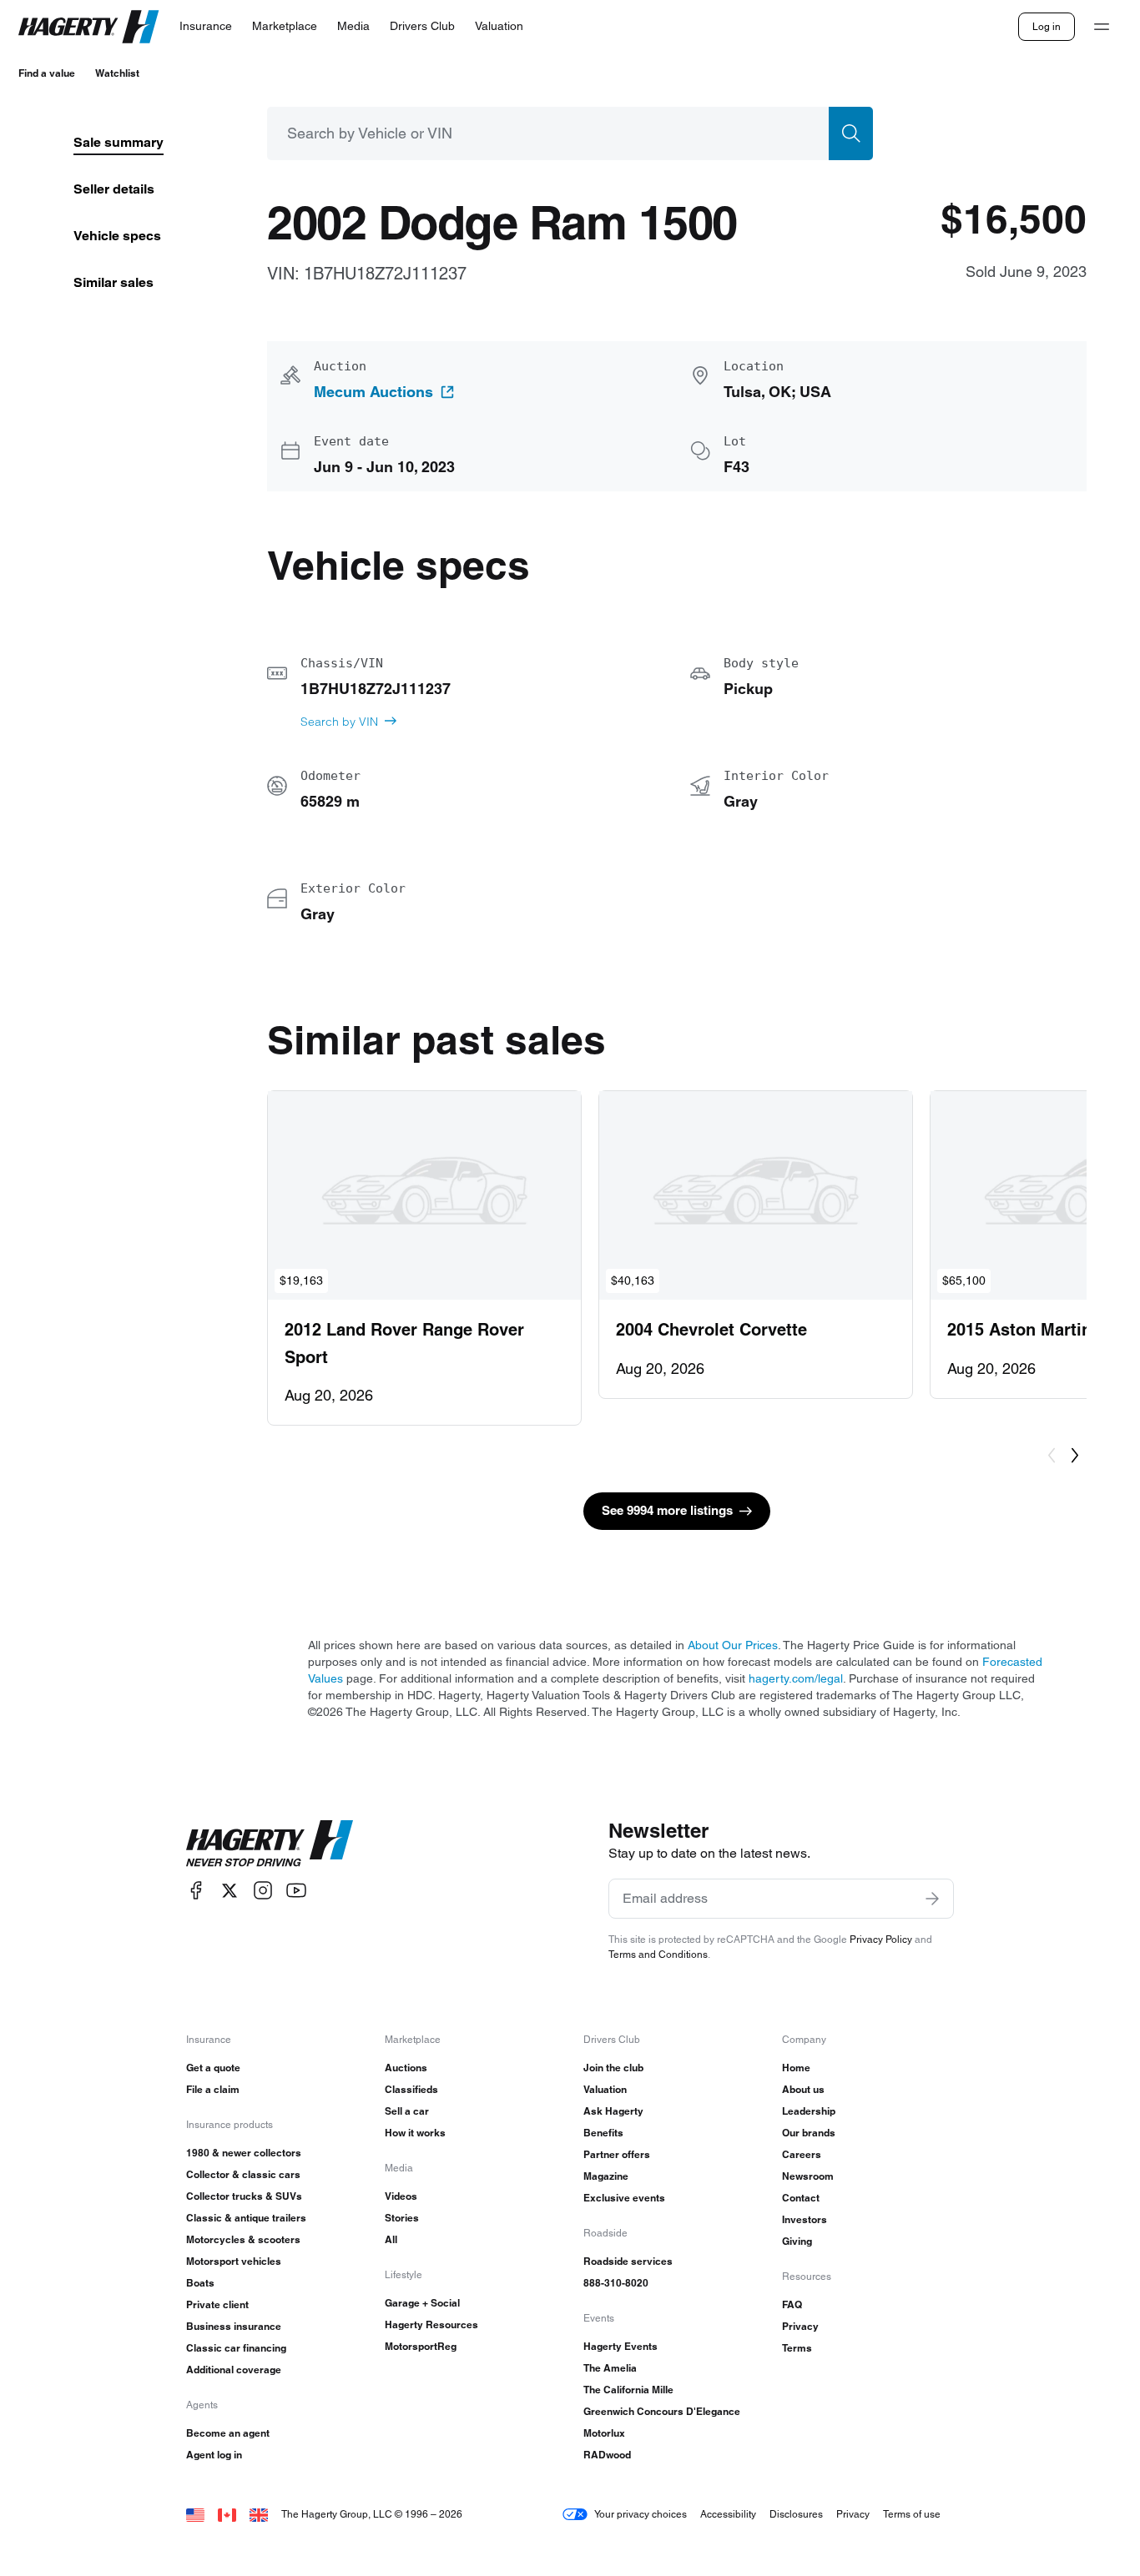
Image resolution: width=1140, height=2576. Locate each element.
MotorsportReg (421, 2346)
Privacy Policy (881, 1939)
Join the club (613, 2068)
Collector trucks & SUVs (244, 2196)
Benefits (603, 2133)
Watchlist (117, 73)
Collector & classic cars (243, 2174)
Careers (802, 2154)
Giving (797, 2241)
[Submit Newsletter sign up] (932, 1899)
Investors (805, 2219)
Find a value (47, 73)
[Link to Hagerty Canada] (227, 2514)
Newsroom (808, 2176)
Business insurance (234, 2326)
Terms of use (912, 2514)
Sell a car (407, 2111)
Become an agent (228, 2433)
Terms (797, 2348)
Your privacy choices (641, 2514)
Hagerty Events (620, 2346)
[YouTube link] (296, 1891)
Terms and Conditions (658, 1954)
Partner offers (617, 2154)
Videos (401, 2196)
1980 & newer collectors (244, 2153)
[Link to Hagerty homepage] (270, 1844)
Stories (402, 2218)
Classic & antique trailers (246, 2218)
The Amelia (610, 2368)
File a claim (213, 2089)
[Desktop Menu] (1102, 27)
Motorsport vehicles (234, 2261)
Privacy (800, 2326)
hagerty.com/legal (796, 1678)
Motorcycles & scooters (243, 2239)
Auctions (406, 2068)
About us (803, 2089)
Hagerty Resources (431, 2324)
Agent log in (214, 2455)
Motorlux (604, 2433)
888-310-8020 (616, 2283)
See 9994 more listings (667, 1510)
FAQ (792, 2304)
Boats (200, 2283)
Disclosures (796, 2514)
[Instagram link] (263, 1891)
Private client (217, 2304)
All (391, 2239)
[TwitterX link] (230, 1891)
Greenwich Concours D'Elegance (662, 2411)
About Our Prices (733, 1645)
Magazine (606, 2176)
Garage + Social (422, 2303)
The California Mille (628, 2390)
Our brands (809, 2133)
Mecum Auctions (373, 392)
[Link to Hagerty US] (195, 2514)
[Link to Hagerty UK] (259, 2514)
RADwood (607, 2455)
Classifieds (411, 2089)
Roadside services (628, 2261)
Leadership (809, 2111)
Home (796, 2068)
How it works (415, 2133)
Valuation (605, 2089)
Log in (1047, 26)
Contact (801, 2198)
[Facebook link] (196, 1891)
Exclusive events (624, 2198)
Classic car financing (236, 2348)
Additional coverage (234, 2370)
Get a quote (213, 2068)
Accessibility (728, 2514)
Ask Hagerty (613, 2111)
